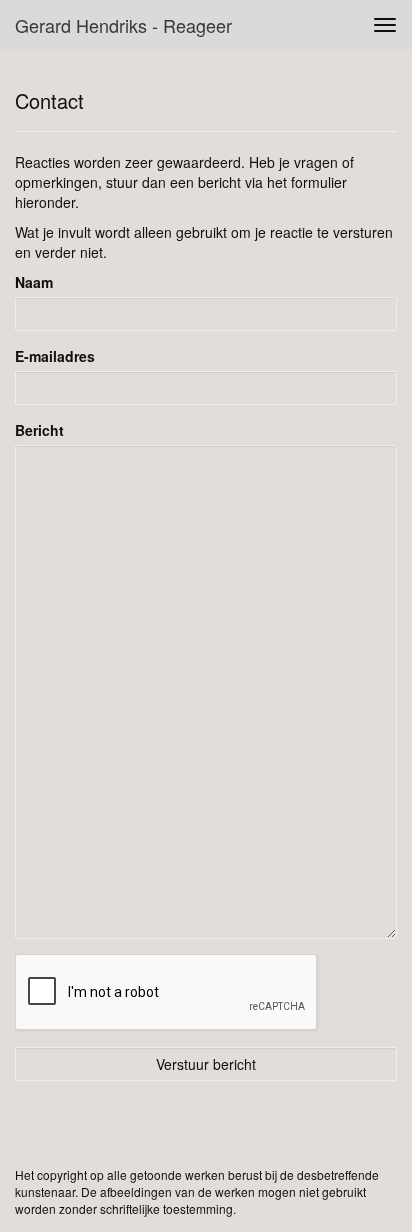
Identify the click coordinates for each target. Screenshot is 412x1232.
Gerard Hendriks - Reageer (123, 25)
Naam (34, 282)
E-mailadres (55, 356)
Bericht (39, 430)
